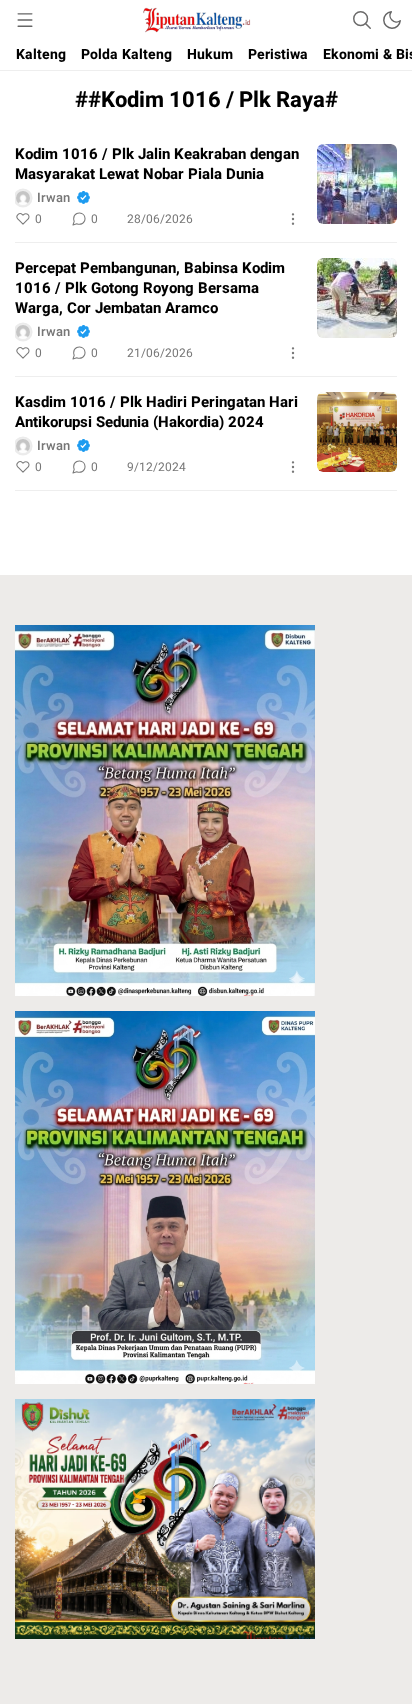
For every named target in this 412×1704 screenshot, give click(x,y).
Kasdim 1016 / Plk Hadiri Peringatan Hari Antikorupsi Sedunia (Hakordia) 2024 (156, 412)
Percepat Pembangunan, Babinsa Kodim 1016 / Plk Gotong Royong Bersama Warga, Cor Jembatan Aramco (150, 288)
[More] (293, 219)
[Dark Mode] (392, 20)
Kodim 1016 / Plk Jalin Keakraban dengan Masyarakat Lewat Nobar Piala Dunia (157, 164)
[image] (357, 184)
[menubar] (25, 20)
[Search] (362, 20)
